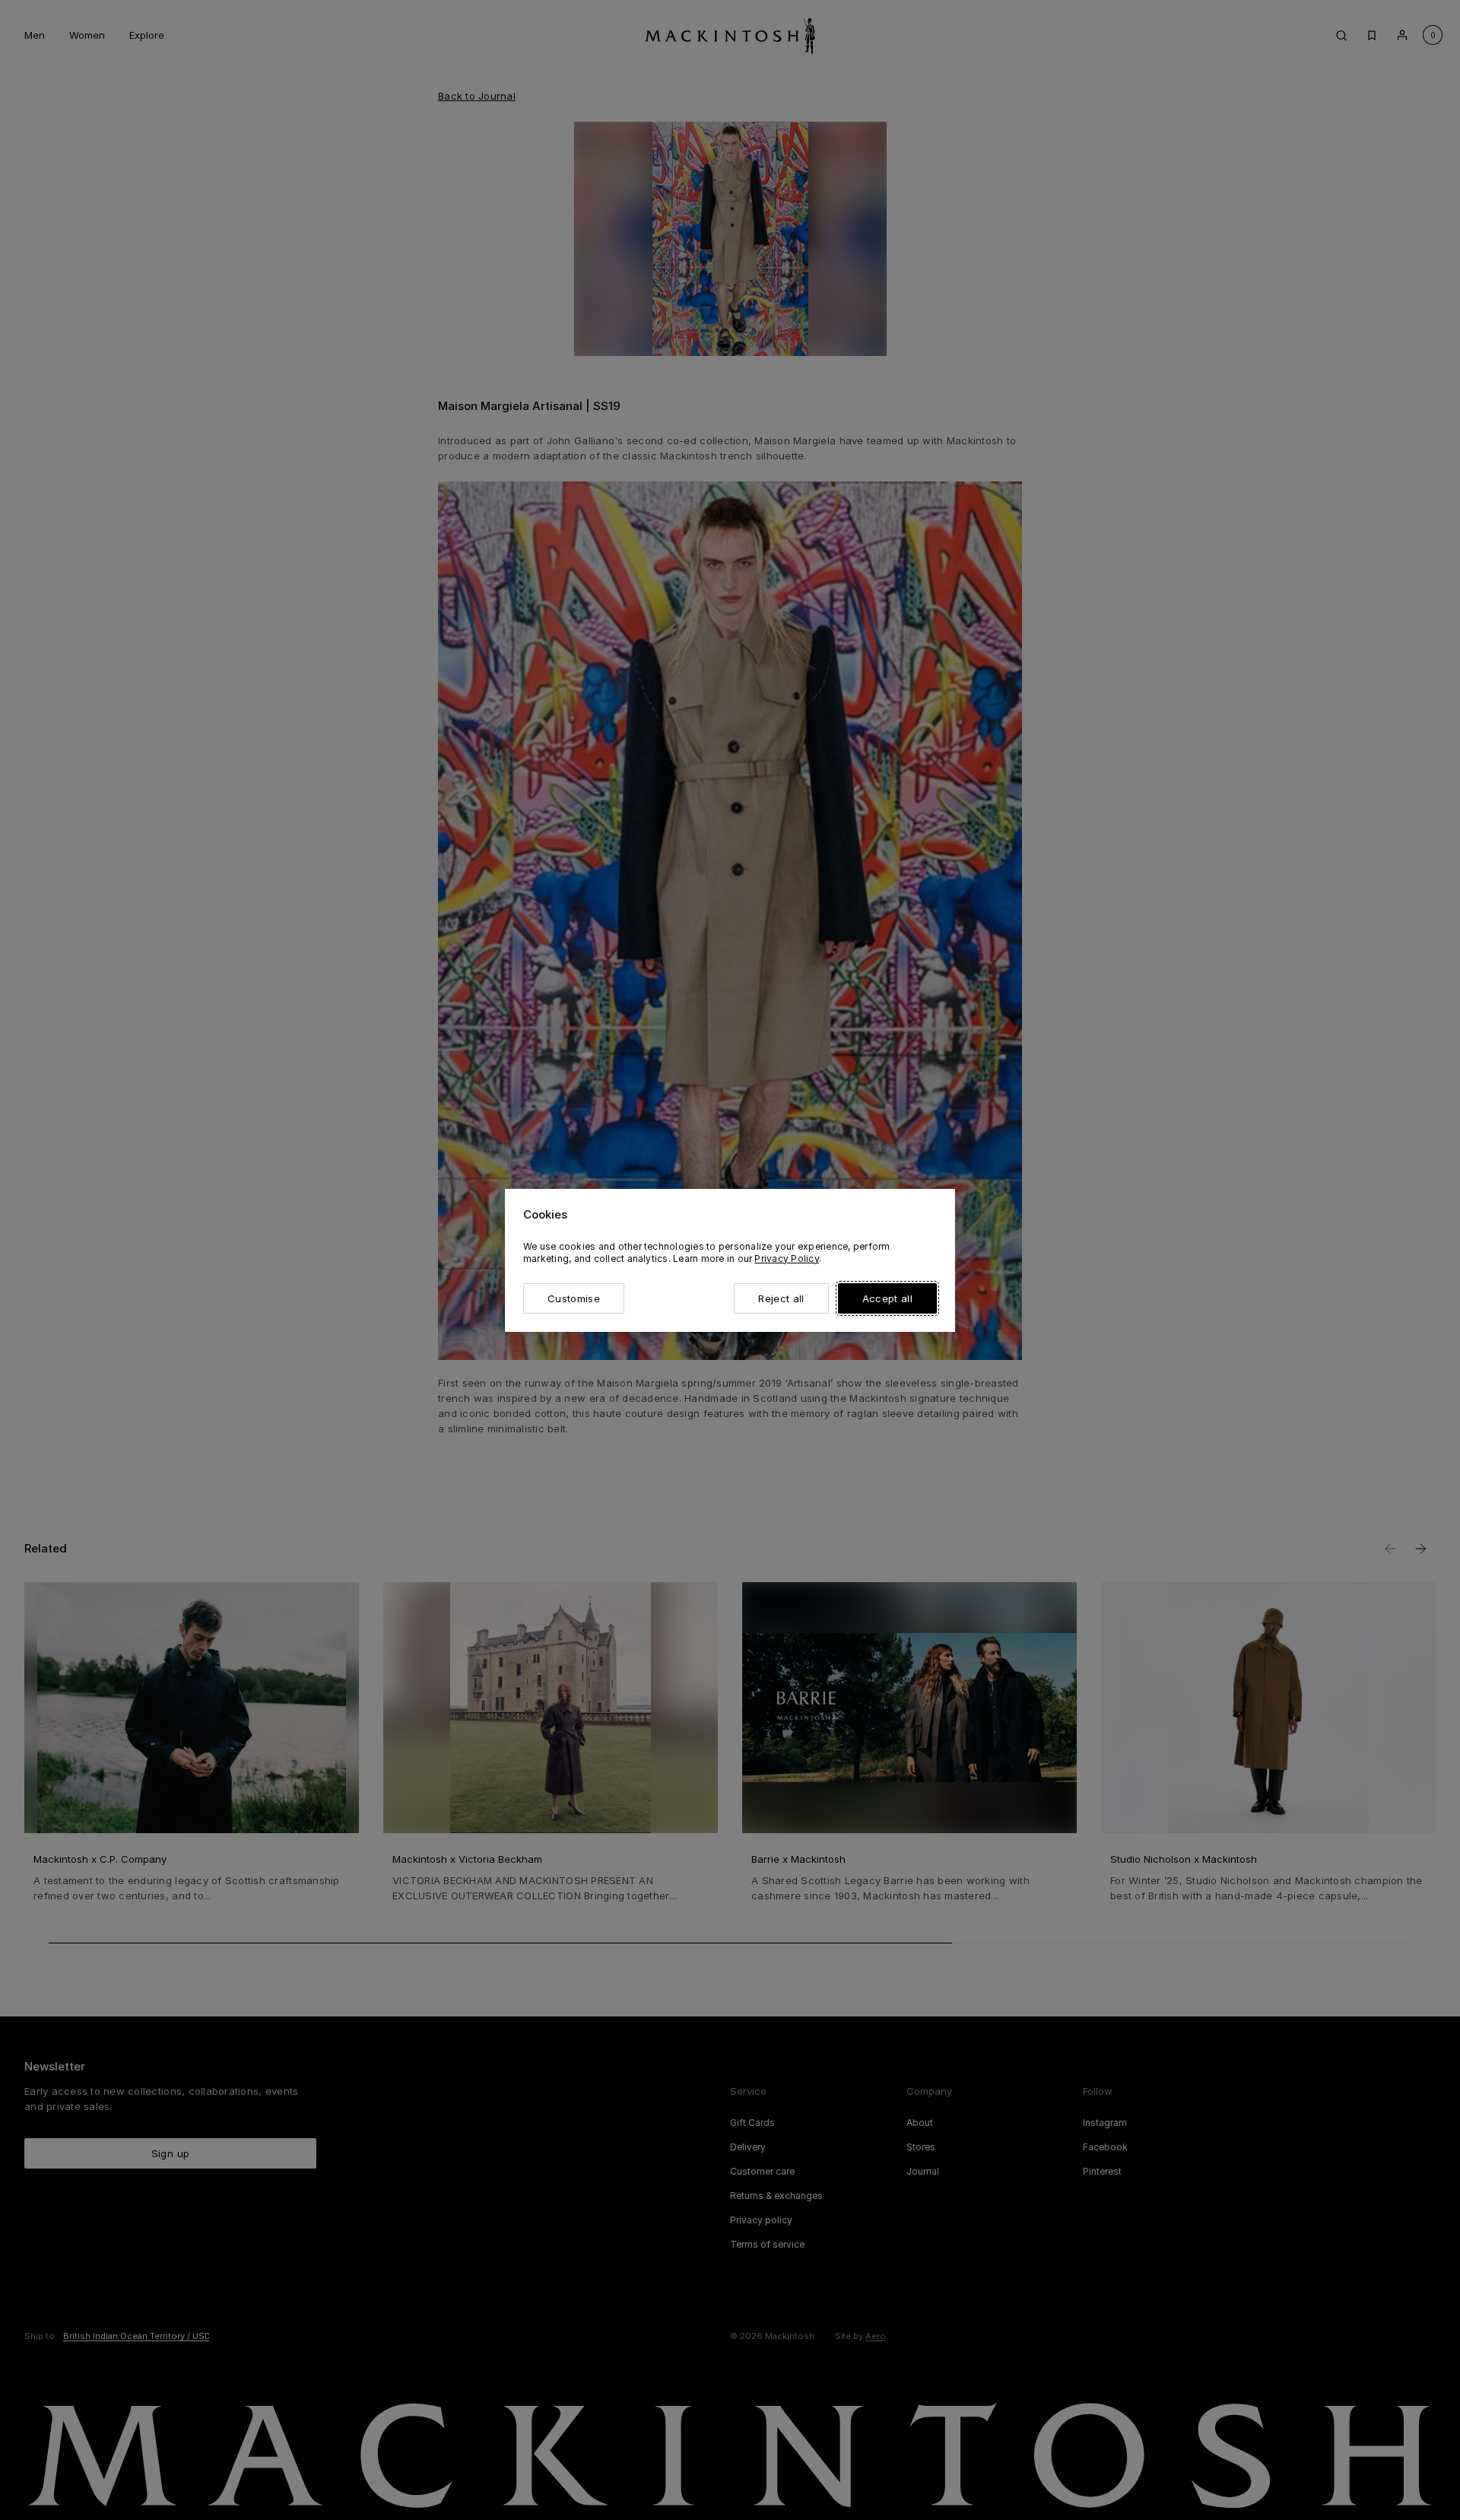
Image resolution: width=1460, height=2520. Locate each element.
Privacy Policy (786, 1258)
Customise (574, 1298)
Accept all (887, 1298)
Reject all (781, 1298)
